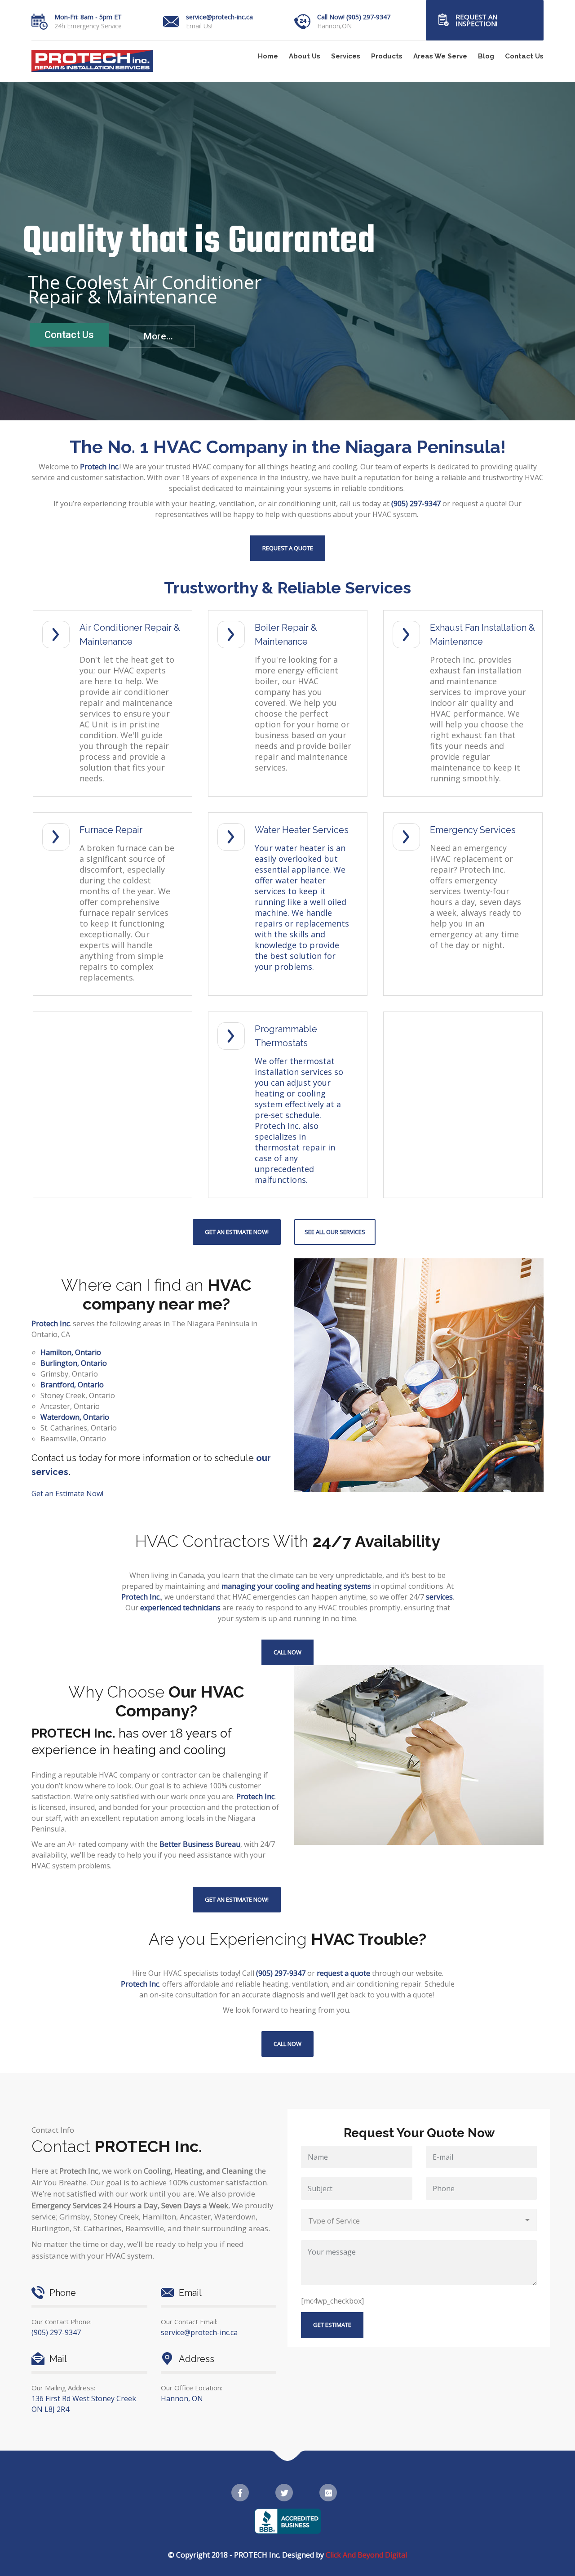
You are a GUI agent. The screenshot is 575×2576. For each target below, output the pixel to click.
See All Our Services (335, 1232)
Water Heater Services (302, 830)
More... (158, 336)
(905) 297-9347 (56, 2332)
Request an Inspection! (476, 20)
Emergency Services (473, 830)
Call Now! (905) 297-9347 (354, 17)
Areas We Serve (440, 56)
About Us (305, 56)
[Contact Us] (443, 20)
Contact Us (524, 56)
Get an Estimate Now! (237, 1232)
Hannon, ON (182, 2398)
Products (387, 56)
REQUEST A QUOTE (288, 548)
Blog (486, 56)
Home (268, 56)
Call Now (287, 1652)
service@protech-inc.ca (219, 17)
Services (346, 56)
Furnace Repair (111, 830)
